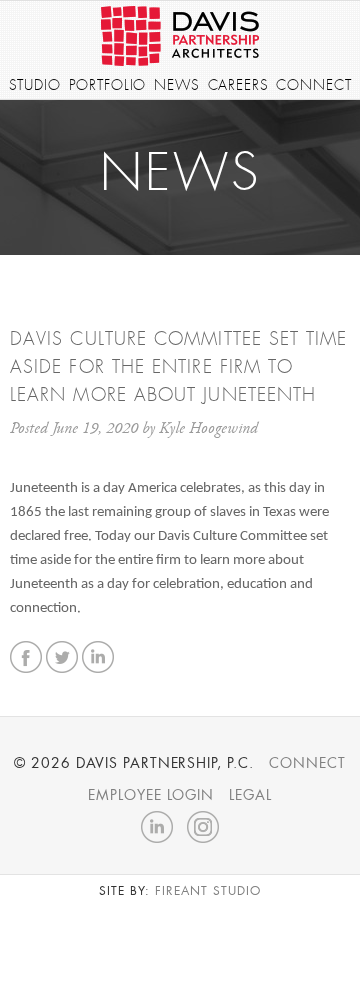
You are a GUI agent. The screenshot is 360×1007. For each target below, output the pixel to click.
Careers (238, 85)
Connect (313, 85)
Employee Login (151, 795)
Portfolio (108, 85)
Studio (35, 85)
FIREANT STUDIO (207, 891)
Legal (250, 795)
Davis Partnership (180, 36)
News (176, 85)
